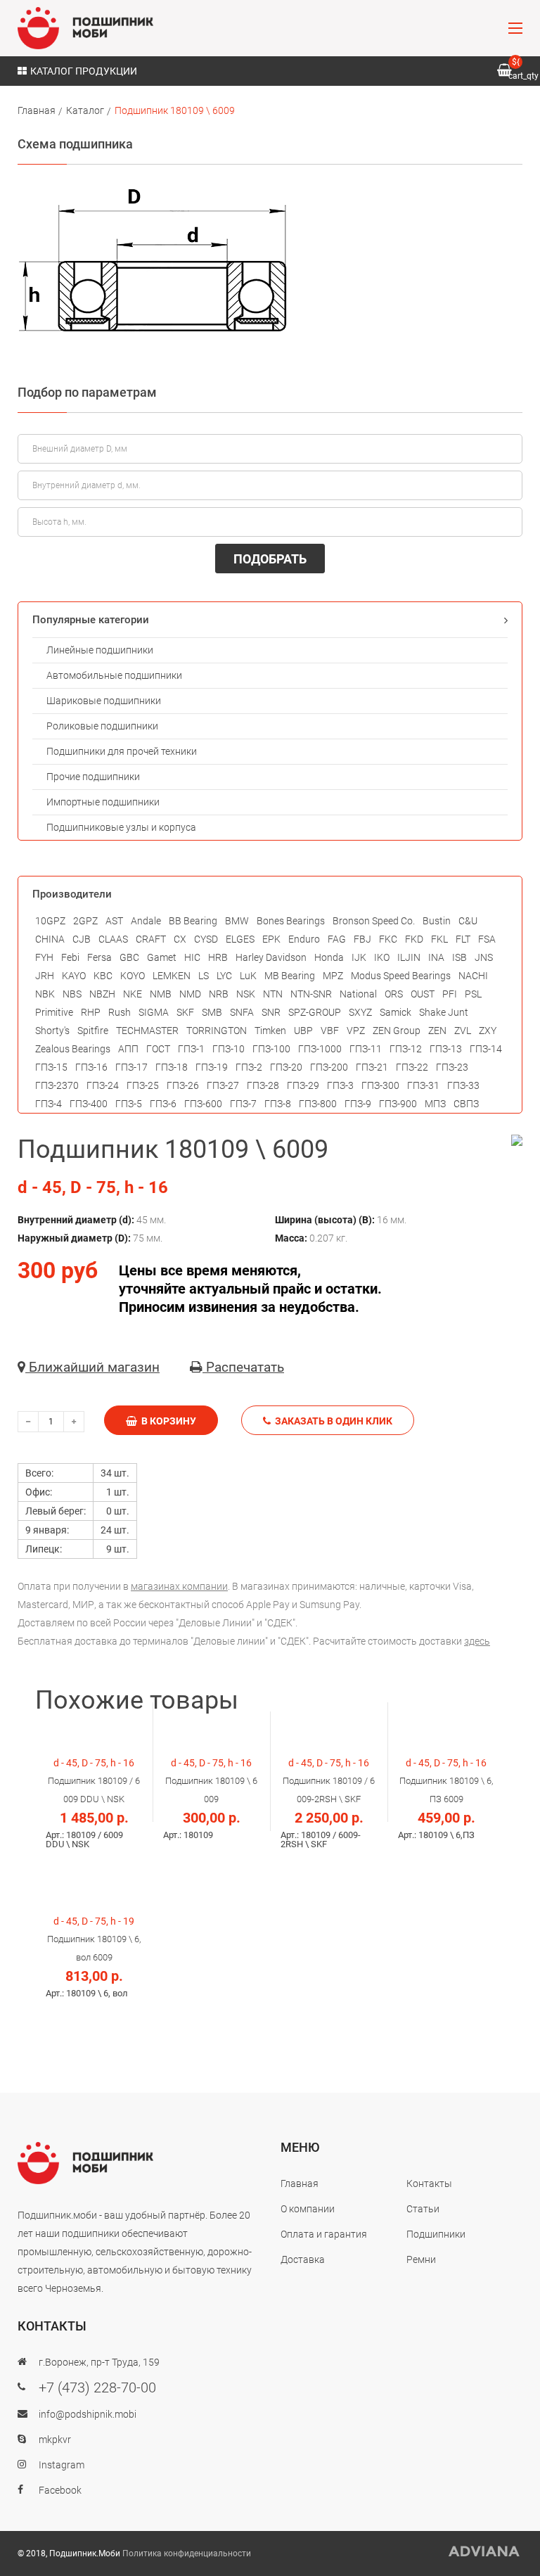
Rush (120, 1012)
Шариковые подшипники (104, 701)
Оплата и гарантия (324, 2234)
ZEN (437, 1031)
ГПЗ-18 (172, 1067)
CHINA (50, 939)
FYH (44, 957)
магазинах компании (179, 1586)
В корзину (167, 1421)
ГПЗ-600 (203, 1104)
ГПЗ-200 (329, 1067)
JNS (484, 957)
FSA (487, 939)
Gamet (162, 957)
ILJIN (409, 957)
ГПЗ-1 (191, 1049)
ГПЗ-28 (263, 1085)
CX (180, 939)
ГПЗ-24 (103, 1085)
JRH (45, 976)
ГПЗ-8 (278, 1104)
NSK (246, 994)
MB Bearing (290, 976)
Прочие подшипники (93, 777)
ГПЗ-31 (423, 1085)
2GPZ (85, 921)
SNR (271, 1012)
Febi (70, 957)
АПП (128, 1049)
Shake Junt (444, 1012)
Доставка (303, 2259)
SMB (212, 1012)
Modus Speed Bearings (401, 976)
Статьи (423, 2209)
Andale (146, 921)
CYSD (206, 939)
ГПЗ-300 (380, 1085)
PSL (473, 994)
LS (204, 976)
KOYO (133, 976)
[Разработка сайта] (484, 2551)
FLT (463, 939)
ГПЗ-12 (406, 1049)
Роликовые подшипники (102, 726)
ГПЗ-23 (452, 1067)
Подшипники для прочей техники (122, 751)
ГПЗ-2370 (57, 1085)
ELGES (240, 939)
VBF (330, 1031)
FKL (439, 939)
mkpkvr (55, 2440)
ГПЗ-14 (486, 1049)
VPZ (356, 1031)
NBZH (102, 994)
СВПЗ (466, 1104)
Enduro (304, 939)
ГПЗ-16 (91, 1067)
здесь (477, 1641)
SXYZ (360, 1012)
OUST (423, 994)
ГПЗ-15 (51, 1067)
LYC (224, 976)
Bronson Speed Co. (374, 921)
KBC (103, 976)
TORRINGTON (217, 1031)
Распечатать (243, 1367)
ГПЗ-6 (163, 1104)
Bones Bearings (291, 921)
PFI (450, 994)
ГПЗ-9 (358, 1104)
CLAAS (113, 939)
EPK (271, 939)
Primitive (54, 1012)
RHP (91, 1012)
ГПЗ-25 (143, 1085)
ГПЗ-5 (129, 1104)
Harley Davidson (271, 957)
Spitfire (93, 1031)
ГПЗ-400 (89, 1104)
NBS (72, 994)
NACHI (473, 976)
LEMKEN (172, 976)
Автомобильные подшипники (114, 675)
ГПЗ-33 (463, 1085)
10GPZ (50, 921)
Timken (270, 1031)
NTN (273, 994)
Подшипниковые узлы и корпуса (121, 827)
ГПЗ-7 (243, 1104)
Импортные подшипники (103, 802)
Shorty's (52, 1031)
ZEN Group (397, 1031)
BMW (237, 921)
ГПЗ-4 (49, 1104)
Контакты (429, 2183)
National (358, 994)
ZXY (488, 1031)
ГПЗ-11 (366, 1049)
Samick (396, 1012)
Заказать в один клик (332, 1421)
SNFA (242, 1012)
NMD (190, 994)
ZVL (463, 1031)
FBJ (362, 939)
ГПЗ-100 (271, 1049)
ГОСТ (158, 1049)
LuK (248, 976)
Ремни (421, 2259)
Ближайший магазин (92, 1367)
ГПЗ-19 (212, 1067)
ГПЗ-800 (318, 1104)
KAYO (74, 976)
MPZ (333, 976)
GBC (129, 957)
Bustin (437, 921)
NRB (219, 994)
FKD (414, 939)
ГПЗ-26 (183, 1085)
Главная (37, 110)
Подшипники (436, 2234)
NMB (161, 994)
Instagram (62, 2465)
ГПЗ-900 (398, 1104)
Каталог (85, 110)
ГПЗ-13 (446, 1049)
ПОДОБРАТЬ (270, 559)
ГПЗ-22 (412, 1067)
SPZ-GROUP (315, 1012)
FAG (337, 939)
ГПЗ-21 (372, 1067)
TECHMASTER (147, 1031)
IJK (359, 957)
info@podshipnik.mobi (88, 2414)
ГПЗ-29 (303, 1085)
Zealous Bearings (73, 1049)
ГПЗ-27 (223, 1085)
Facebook (60, 2490)
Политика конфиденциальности (187, 2553)
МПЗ (435, 1104)
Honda (329, 957)
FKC (388, 939)
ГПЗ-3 (340, 1085)
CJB (82, 939)
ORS (394, 994)
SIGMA (154, 1012)
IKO (382, 957)
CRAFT (151, 939)
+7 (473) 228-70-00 (97, 2387)
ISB (459, 957)
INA (436, 957)
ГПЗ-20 (286, 1067)
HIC (192, 957)
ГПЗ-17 (131, 1067)
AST (114, 921)
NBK (45, 994)
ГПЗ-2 (249, 1067)
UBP (303, 1031)
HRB (218, 957)
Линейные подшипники (100, 650)
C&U (468, 921)
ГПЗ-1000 (320, 1049)
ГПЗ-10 (229, 1049)
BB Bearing (193, 921)
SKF (185, 1012)
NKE (133, 994)
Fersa (99, 957)
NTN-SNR (311, 994)
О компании (308, 2209)
